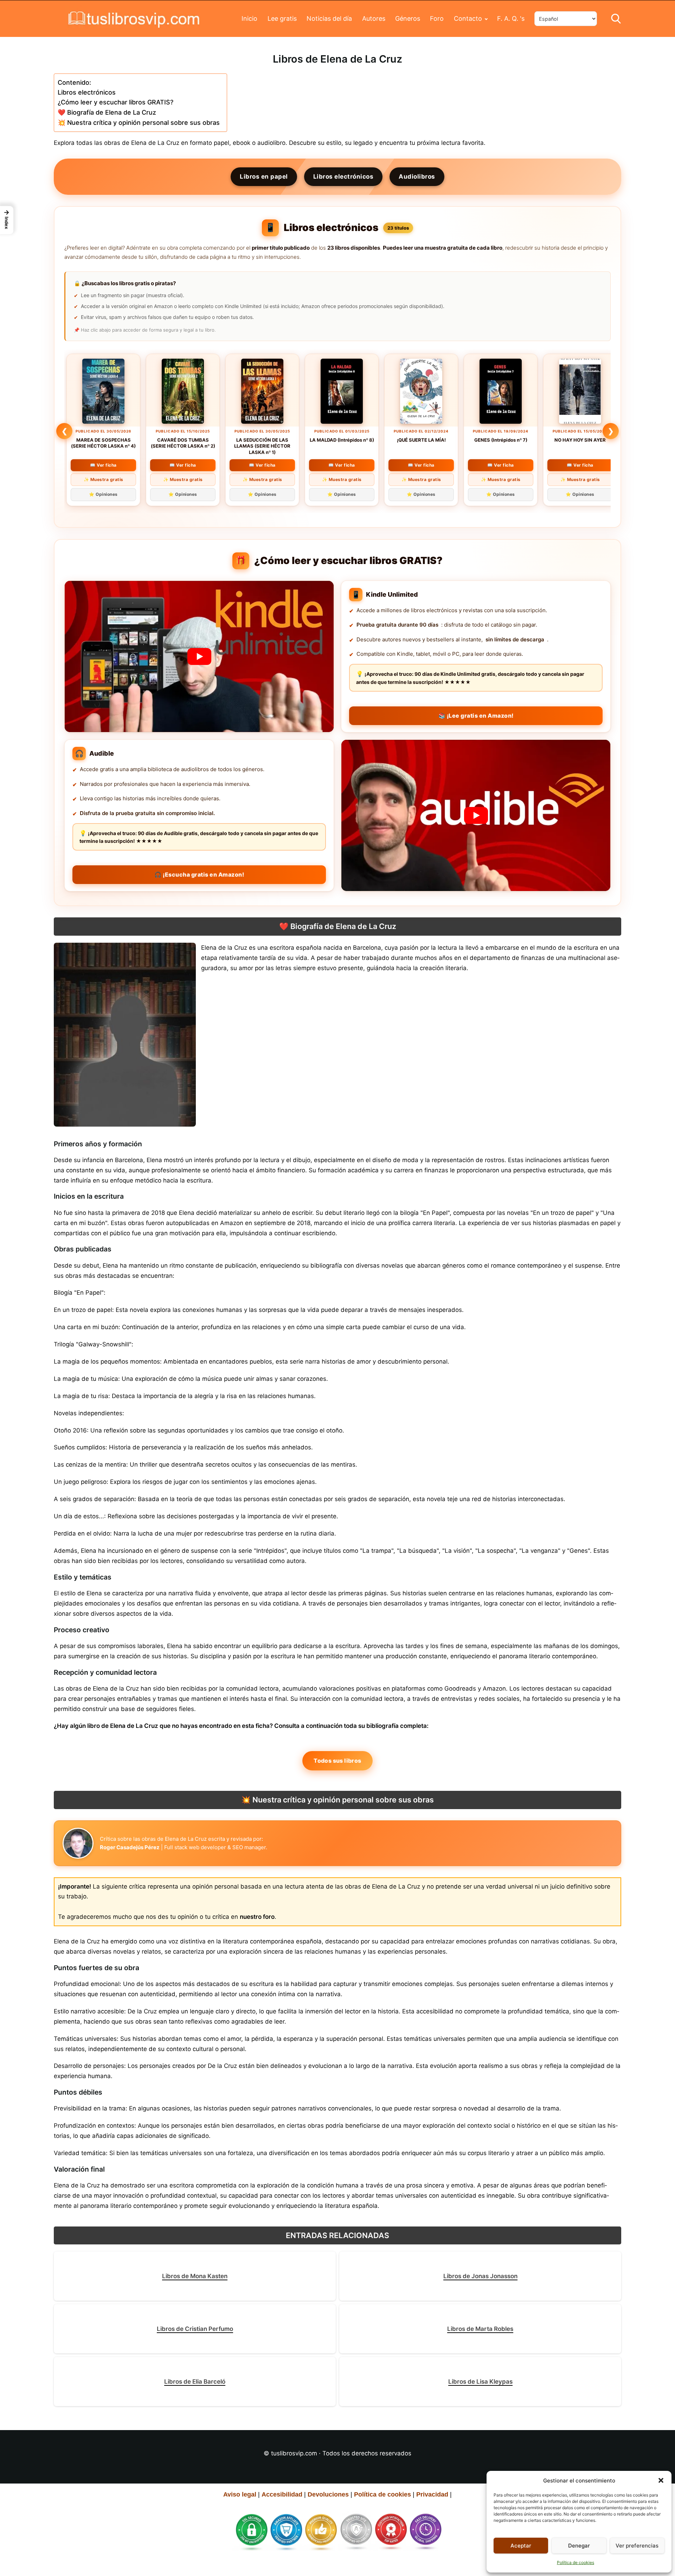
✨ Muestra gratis (104, 479)
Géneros (408, 18)
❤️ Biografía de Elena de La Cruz (107, 112)
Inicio (249, 18)
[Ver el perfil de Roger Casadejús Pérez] (78, 1843)
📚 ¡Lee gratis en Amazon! (476, 716)
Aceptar (521, 2546)
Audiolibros (417, 177)
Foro (437, 18)
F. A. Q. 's (511, 18)
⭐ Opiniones (103, 494)
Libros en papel (264, 177)
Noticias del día (329, 18)
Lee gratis (282, 18)
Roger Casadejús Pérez (130, 1847)
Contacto (468, 18)
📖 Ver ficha (103, 465)
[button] (661, 2480)
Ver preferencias (637, 2546)
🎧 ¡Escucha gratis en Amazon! (199, 874)
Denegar (579, 2546)
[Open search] (616, 19)
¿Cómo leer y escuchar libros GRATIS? (115, 102)
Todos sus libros (337, 1761)
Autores (374, 18)
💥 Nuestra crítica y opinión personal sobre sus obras (139, 123)
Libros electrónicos (87, 92)
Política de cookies (576, 2562)
